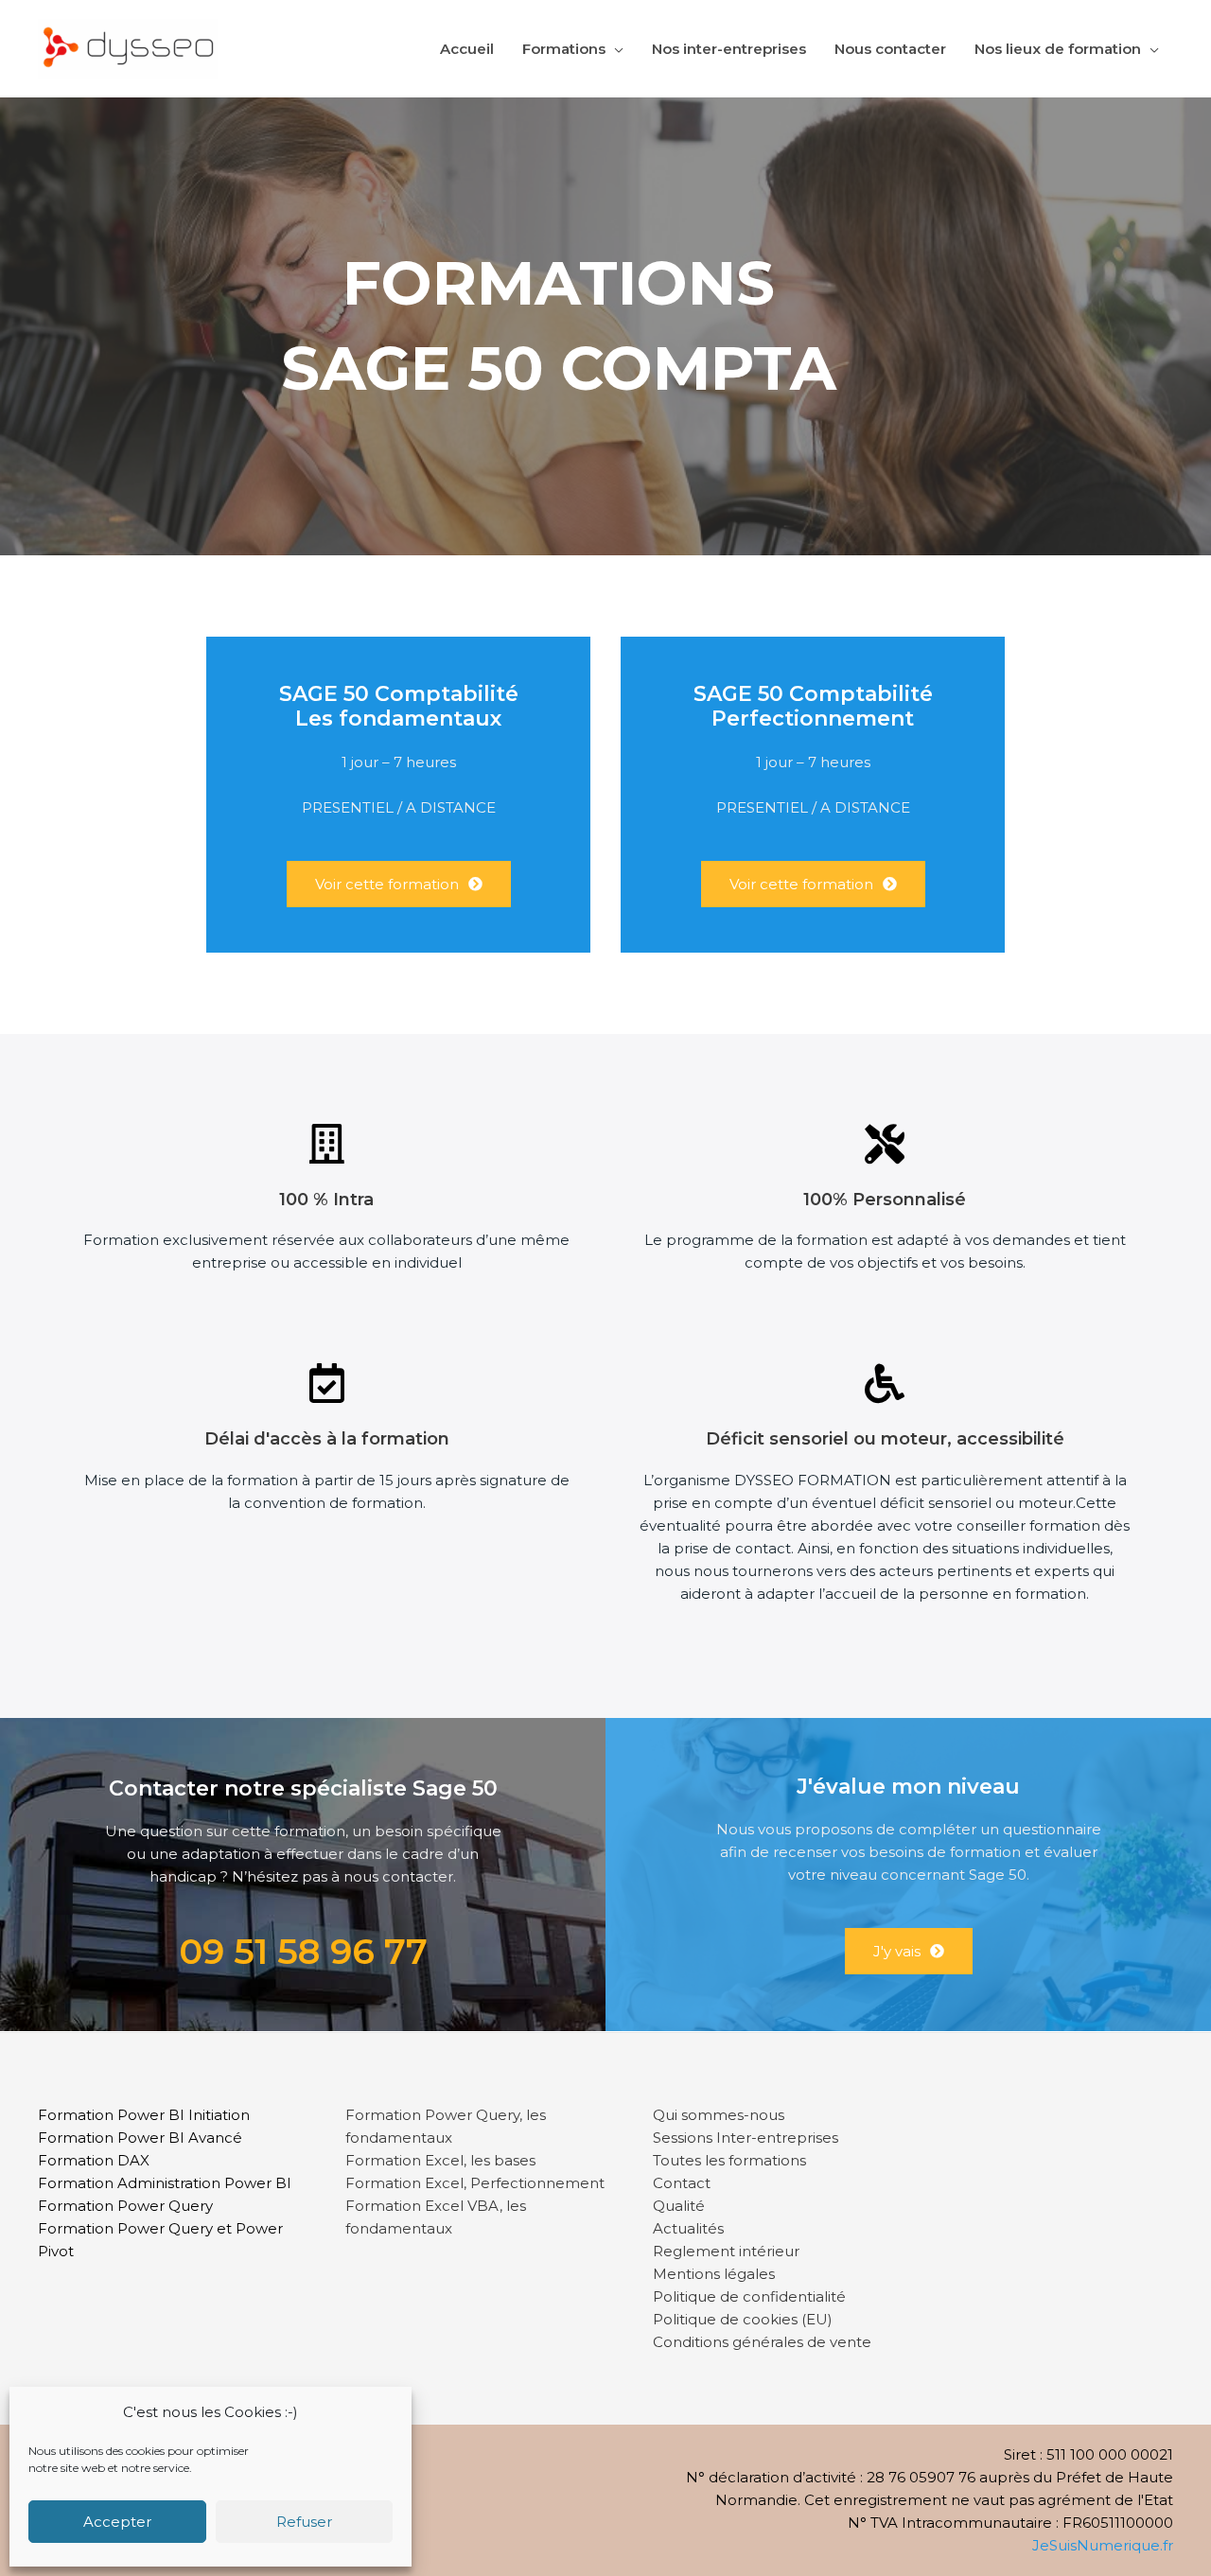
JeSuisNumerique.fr (1103, 2545)
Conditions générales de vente (762, 2342)
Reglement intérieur (726, 2251)
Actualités (688, 2228)
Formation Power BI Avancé (140, 2138)
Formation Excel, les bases (440, 2160)
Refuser (304, 2522)
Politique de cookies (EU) (743, 2319)
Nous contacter (890, 49)
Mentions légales (714, 2274)
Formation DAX (94, 2160)
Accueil (467, 49)
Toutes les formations (729, 2160)
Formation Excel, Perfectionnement (475, 2183)
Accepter (117, 2522)
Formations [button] (564, 49)
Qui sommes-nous (719, 2115)
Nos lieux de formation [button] (1058, 49)
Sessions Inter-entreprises (746, 2138)
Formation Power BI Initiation (144, 2115)
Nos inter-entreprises (729, 49)
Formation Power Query (125, 2206)
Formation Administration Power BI (165, 2183)
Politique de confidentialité (749, 2296)
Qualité (679, 2206)
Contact (682, 2183)
